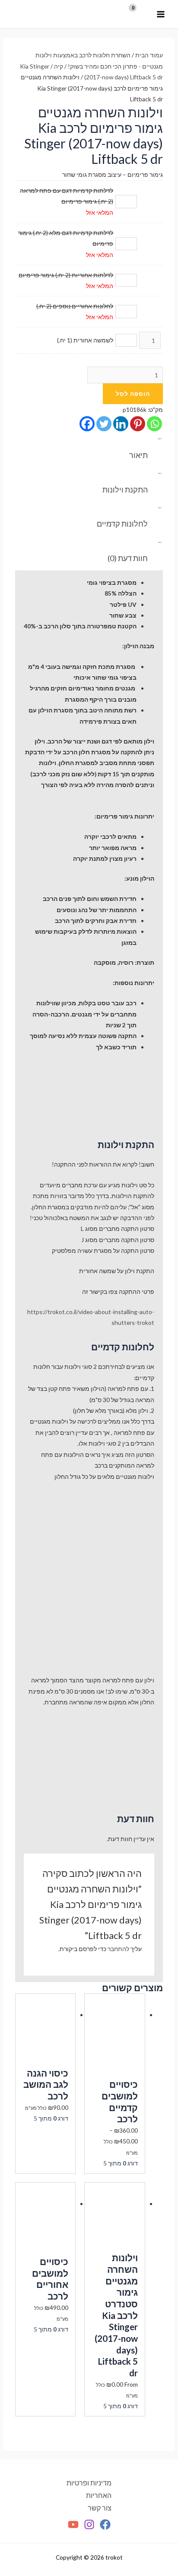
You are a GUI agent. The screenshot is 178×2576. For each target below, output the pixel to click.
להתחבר (118, 1949)
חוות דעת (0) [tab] (128, 558)
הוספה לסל (133, 394)
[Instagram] (89, 2524)
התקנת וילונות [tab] (125, 489)
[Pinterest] (138, 424)
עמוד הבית (149, 55)
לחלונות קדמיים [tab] (122, 524)
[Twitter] (104, 424)
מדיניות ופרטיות (89, 2483)
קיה (59, 66)
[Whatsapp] (154, 424)
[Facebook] (87, 424)
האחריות (99, 2495)
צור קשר (100, 2508)
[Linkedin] (121, 424)
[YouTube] (73, 2524)
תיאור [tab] (138, 455)
